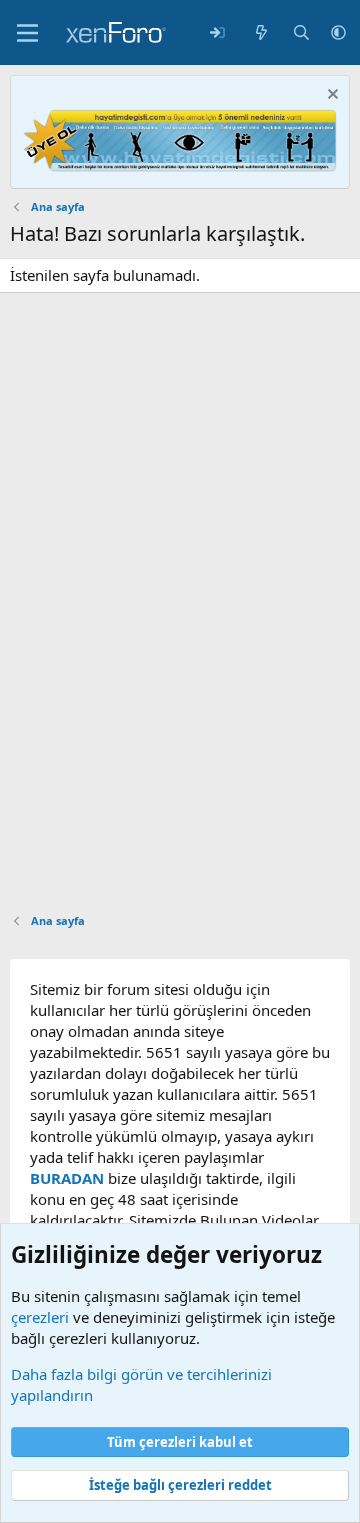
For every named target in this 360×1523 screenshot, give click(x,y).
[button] (338, 32)
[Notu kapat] (330, 96)
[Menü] (27, 33)
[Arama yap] (301, 32)
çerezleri (40, 1317)
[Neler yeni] (261, 32)
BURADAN (67, 1178)
